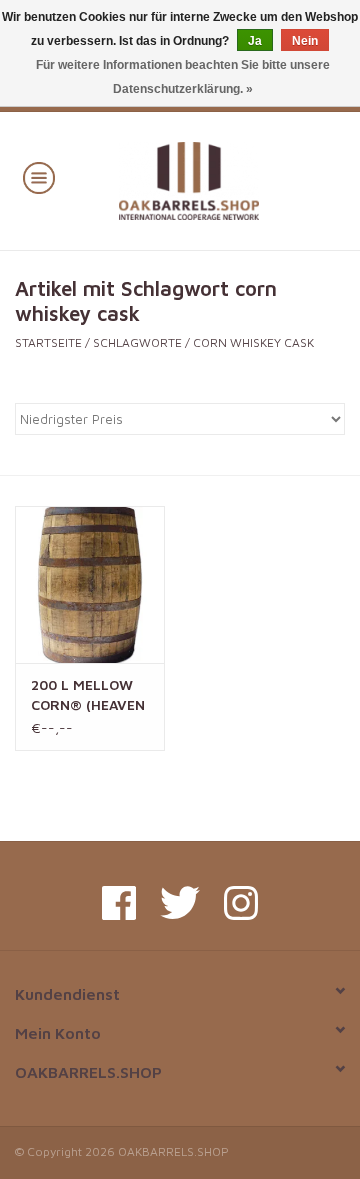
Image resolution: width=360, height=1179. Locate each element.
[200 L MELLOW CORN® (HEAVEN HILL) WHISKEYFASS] (90, 584)
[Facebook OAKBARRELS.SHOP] (119, 903)
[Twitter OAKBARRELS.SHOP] (180, 903)
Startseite (48, 342)
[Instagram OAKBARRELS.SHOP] (241, 903)
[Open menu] (39, 177)
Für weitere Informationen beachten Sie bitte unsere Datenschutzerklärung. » (183, 77)
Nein (305, 41)
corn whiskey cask (253, 342)
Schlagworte (137, 342)
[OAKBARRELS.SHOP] (218, 178)
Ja (255, 41)
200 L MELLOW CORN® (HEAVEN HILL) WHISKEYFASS (88, 695)
